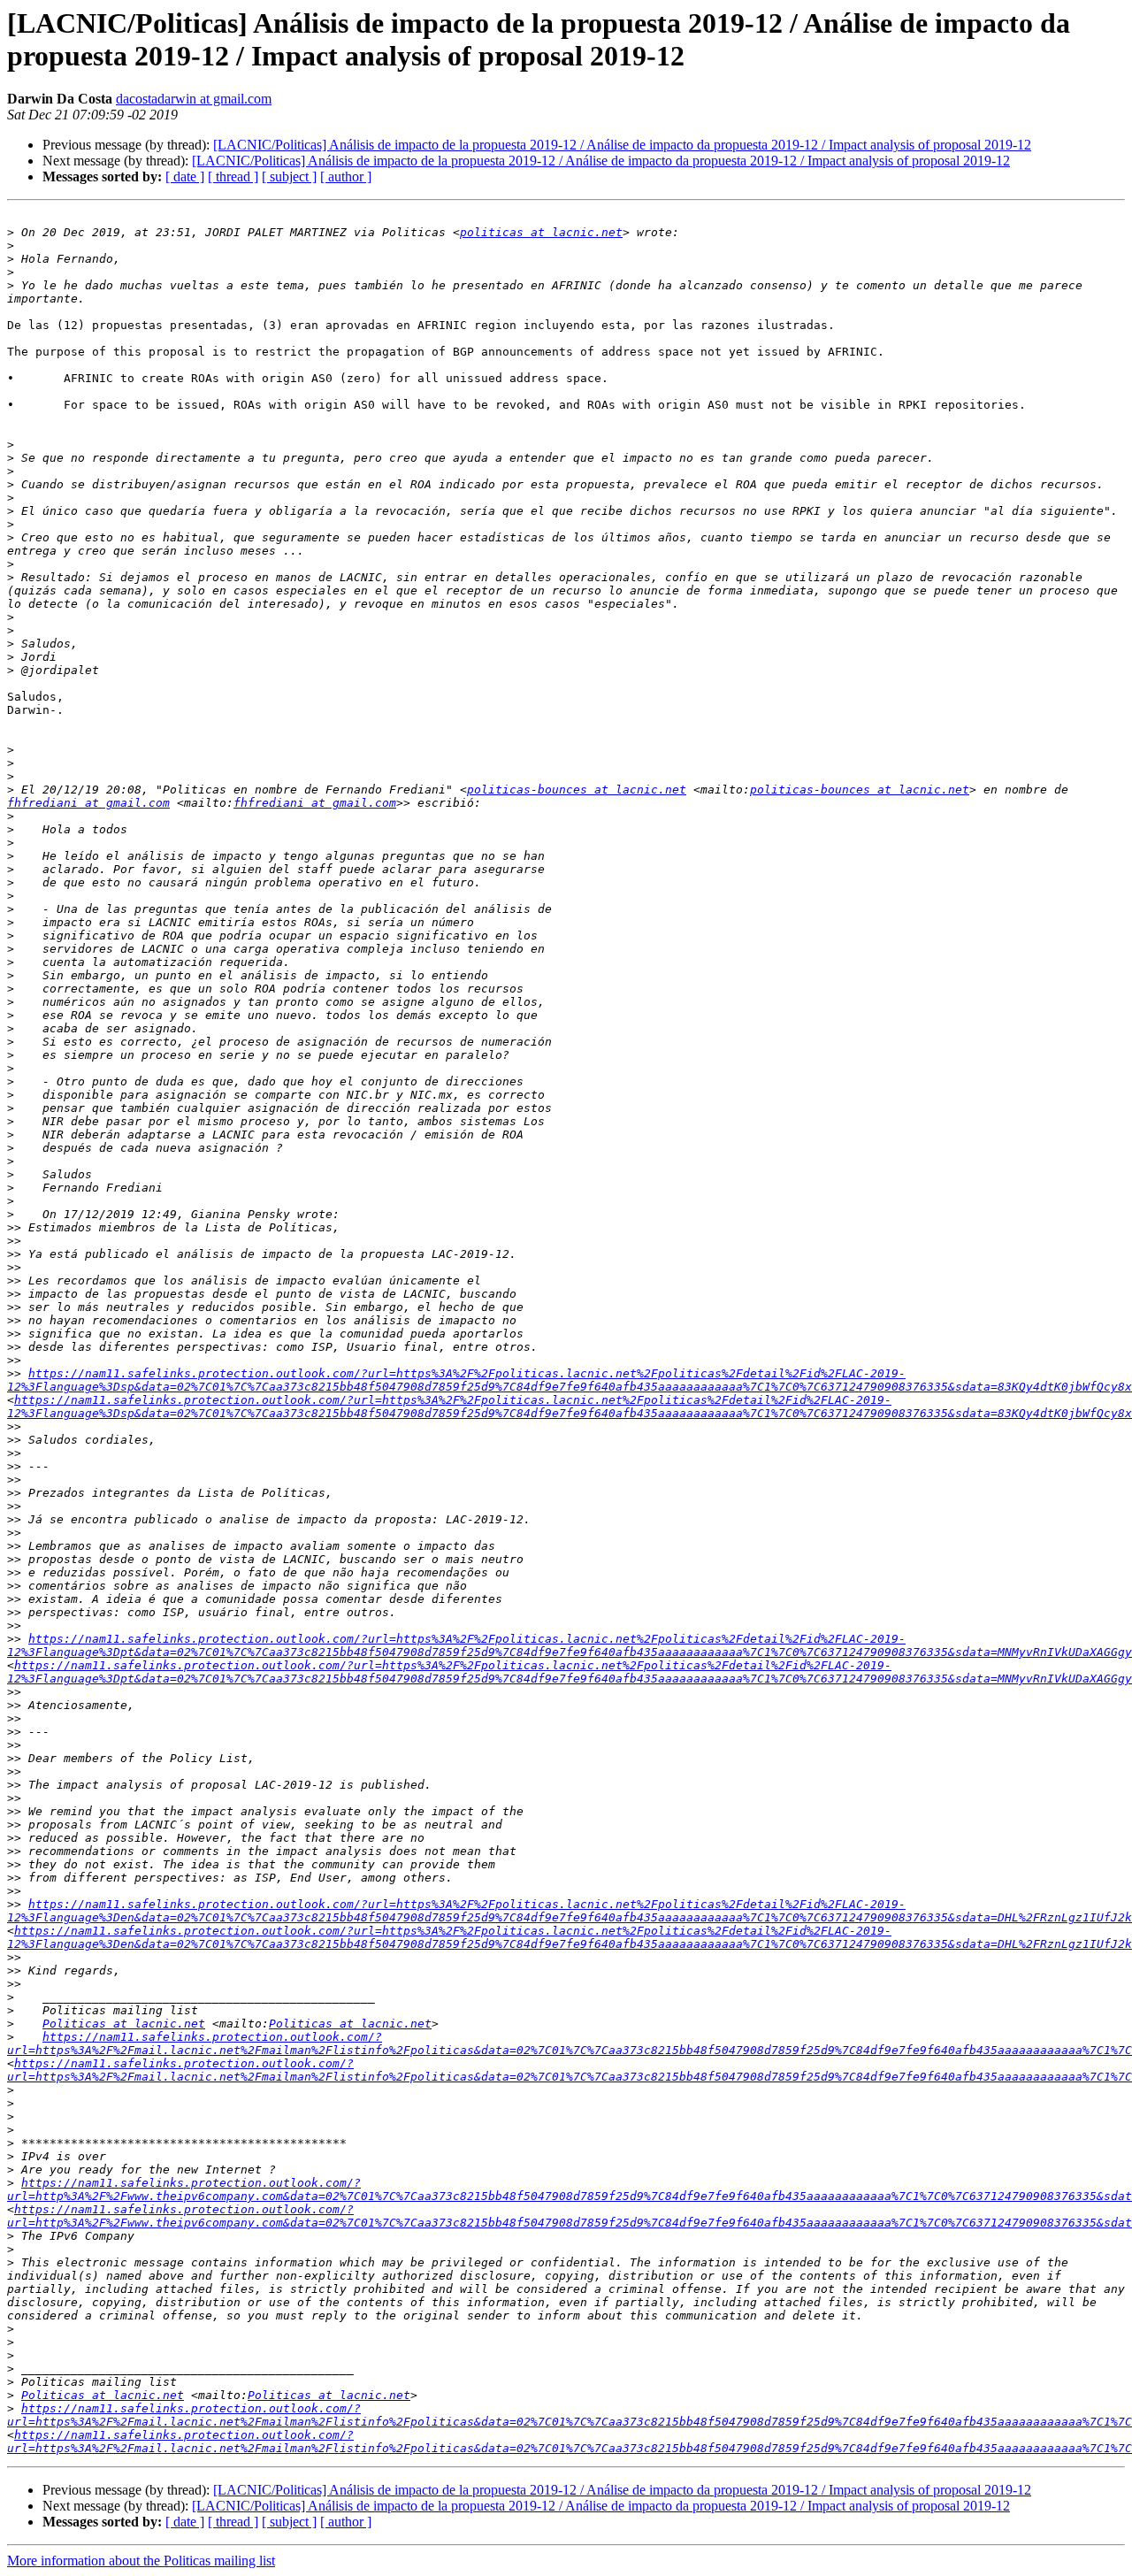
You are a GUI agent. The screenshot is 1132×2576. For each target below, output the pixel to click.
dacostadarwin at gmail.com (194, 99)
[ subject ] (289, 176)
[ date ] (185, 176)
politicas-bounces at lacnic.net (577, 790)
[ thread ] (233, 176)
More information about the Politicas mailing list (141, 2561)
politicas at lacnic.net (541, 232)
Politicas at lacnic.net (124, 2024)
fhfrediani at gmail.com (88, 803)
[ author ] (346, 176)
